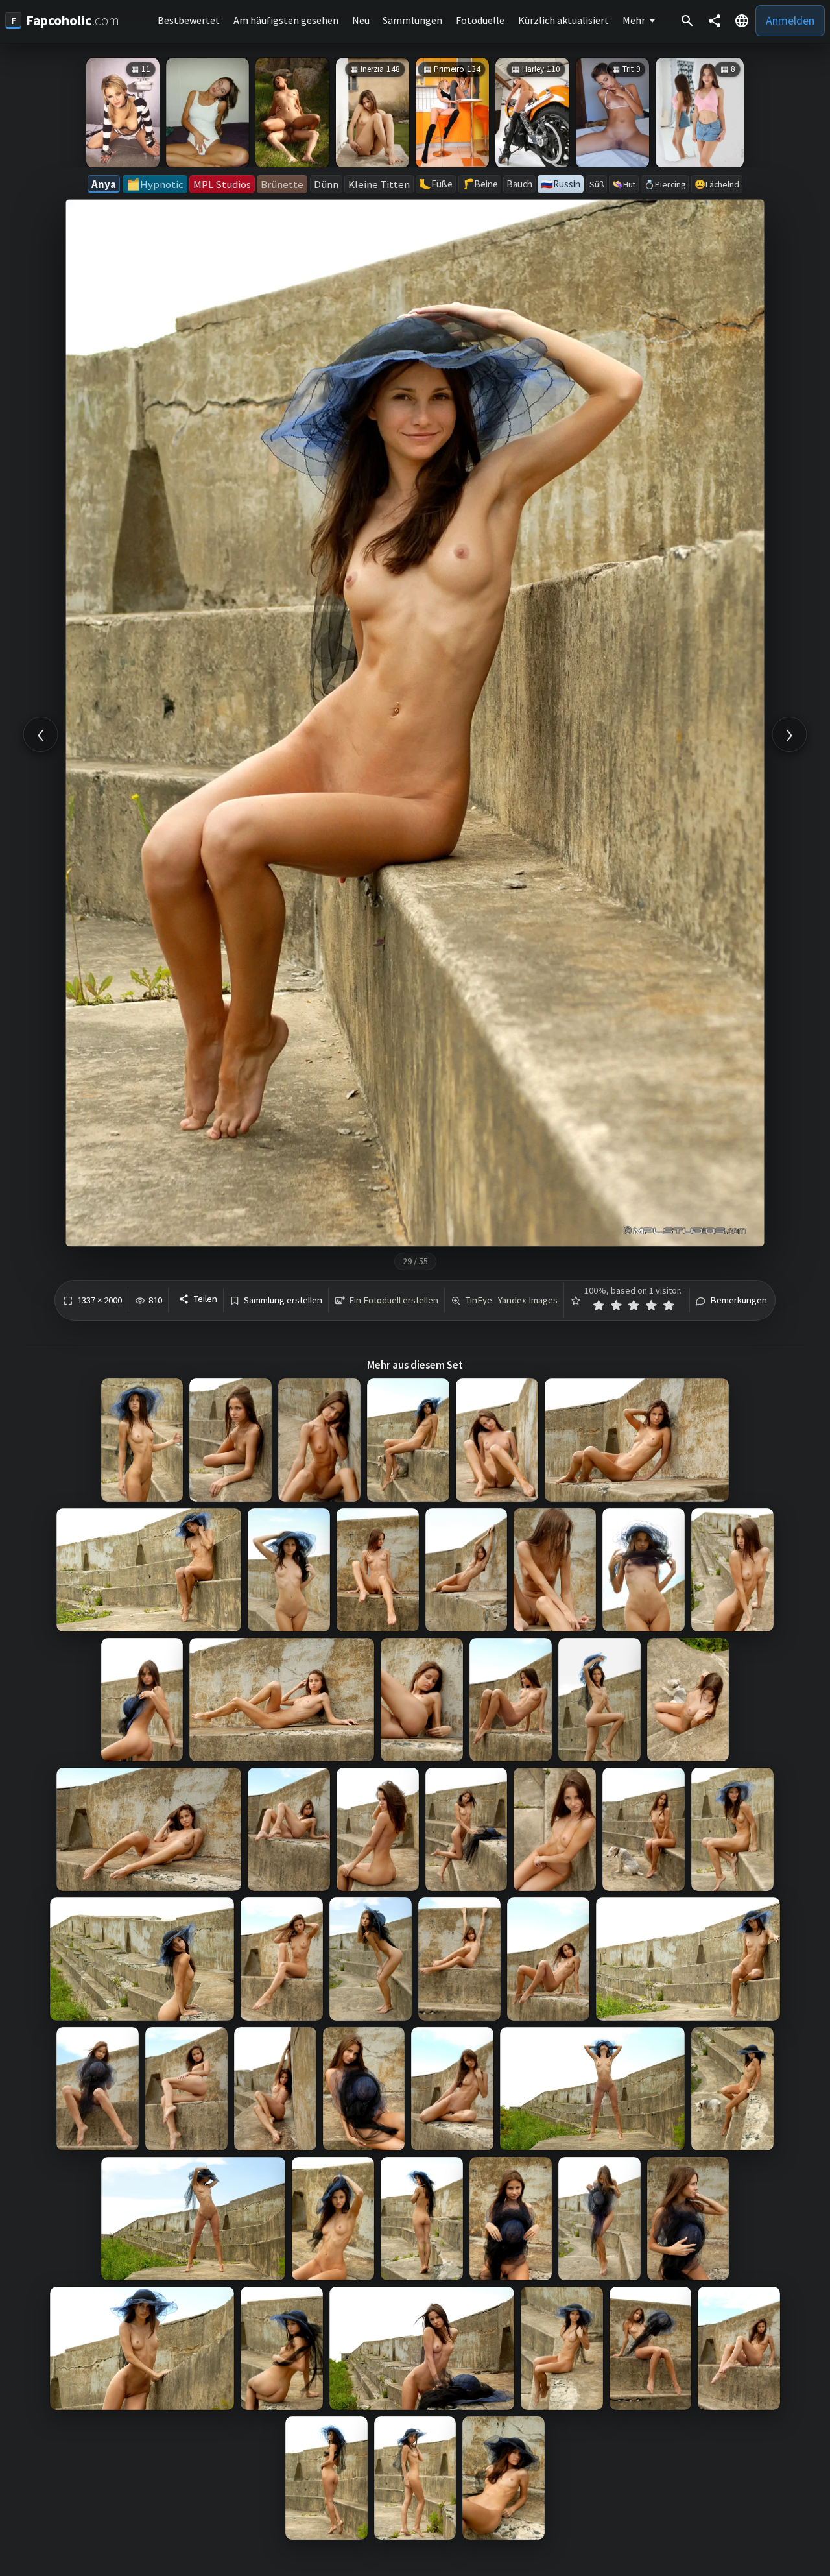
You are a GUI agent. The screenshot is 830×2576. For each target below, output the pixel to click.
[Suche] (687, 21)
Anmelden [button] (790, 20)
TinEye (479, 1300)
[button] (742, 21)
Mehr (634, 20)
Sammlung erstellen (283, 1300)
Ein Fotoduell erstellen (394, 1300)
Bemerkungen (739, 1300)
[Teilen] (715, 21)
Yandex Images (528, 1300)
